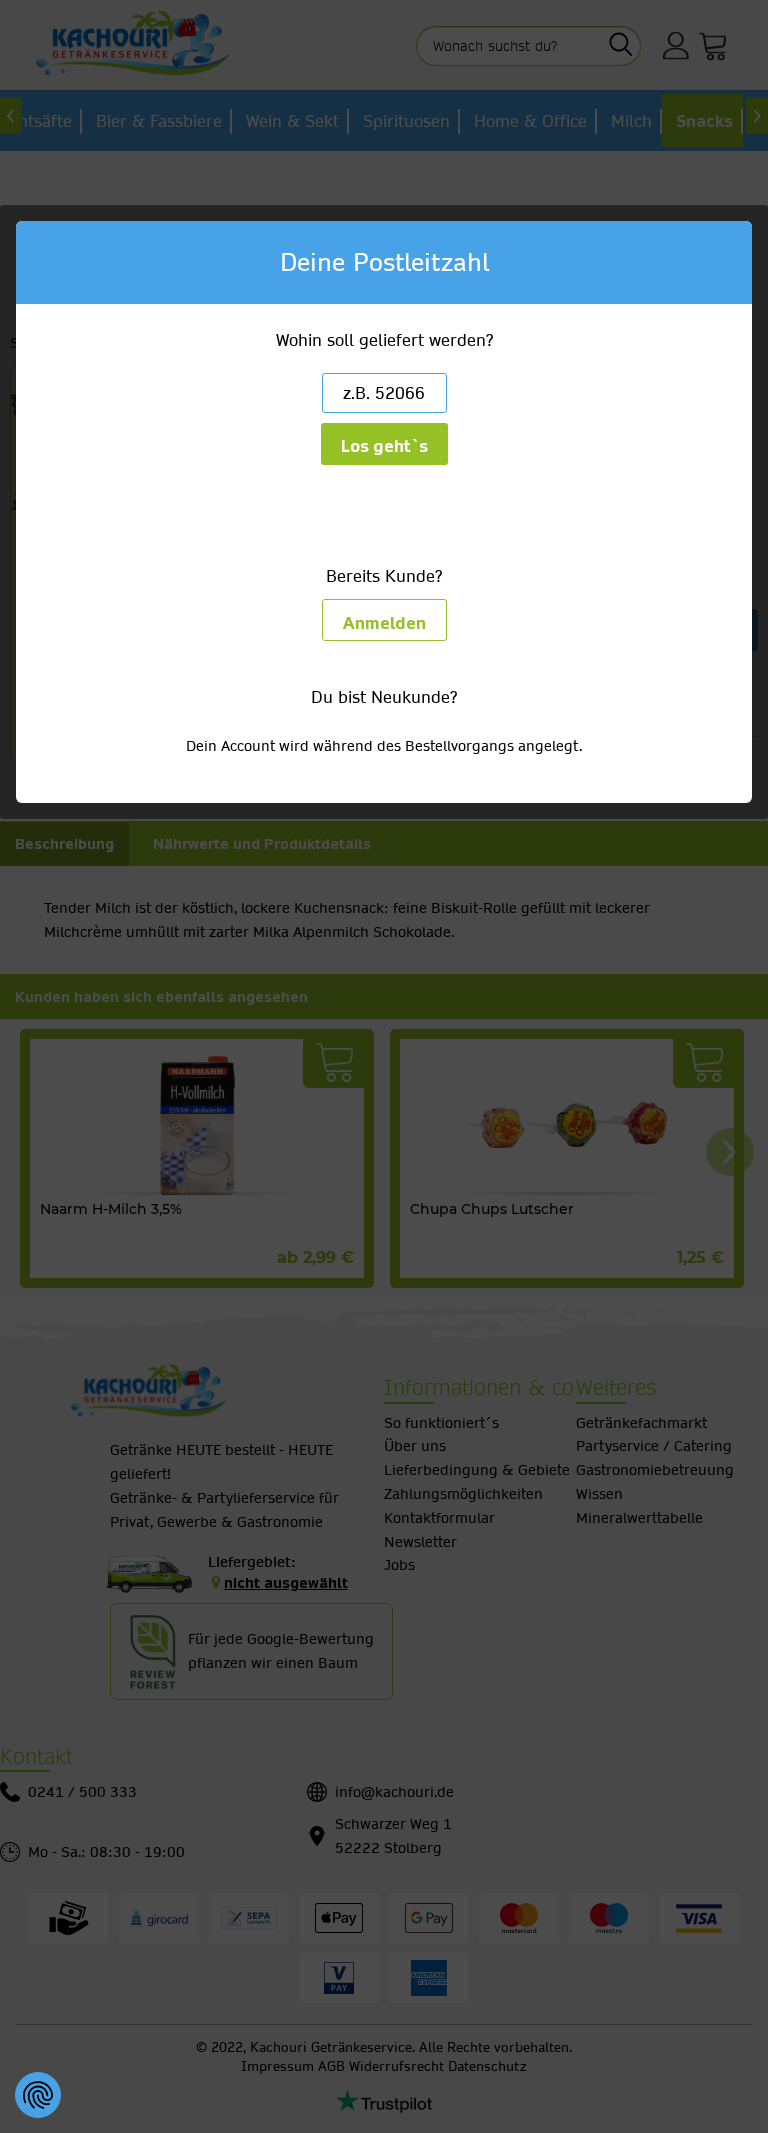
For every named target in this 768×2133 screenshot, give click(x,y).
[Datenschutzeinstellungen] (38, 2095)
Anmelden (384, 623)
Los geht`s (384, 446)
